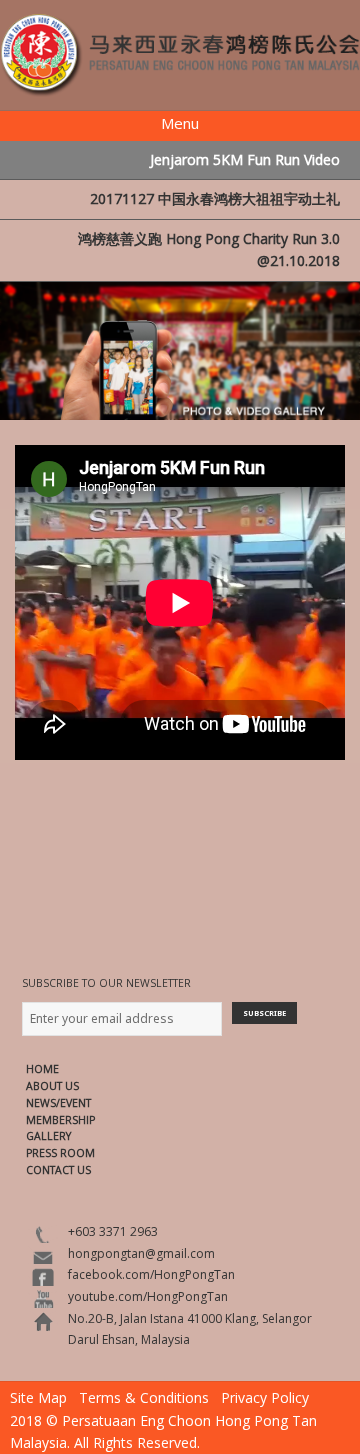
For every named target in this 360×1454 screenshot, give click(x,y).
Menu (180, 123)
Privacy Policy (265, 1397)
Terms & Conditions (144, 1397)
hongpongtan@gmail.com (141, 1253)
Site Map (38, 1397)
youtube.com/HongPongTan (148, 1296)
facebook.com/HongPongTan (151, 1274)
